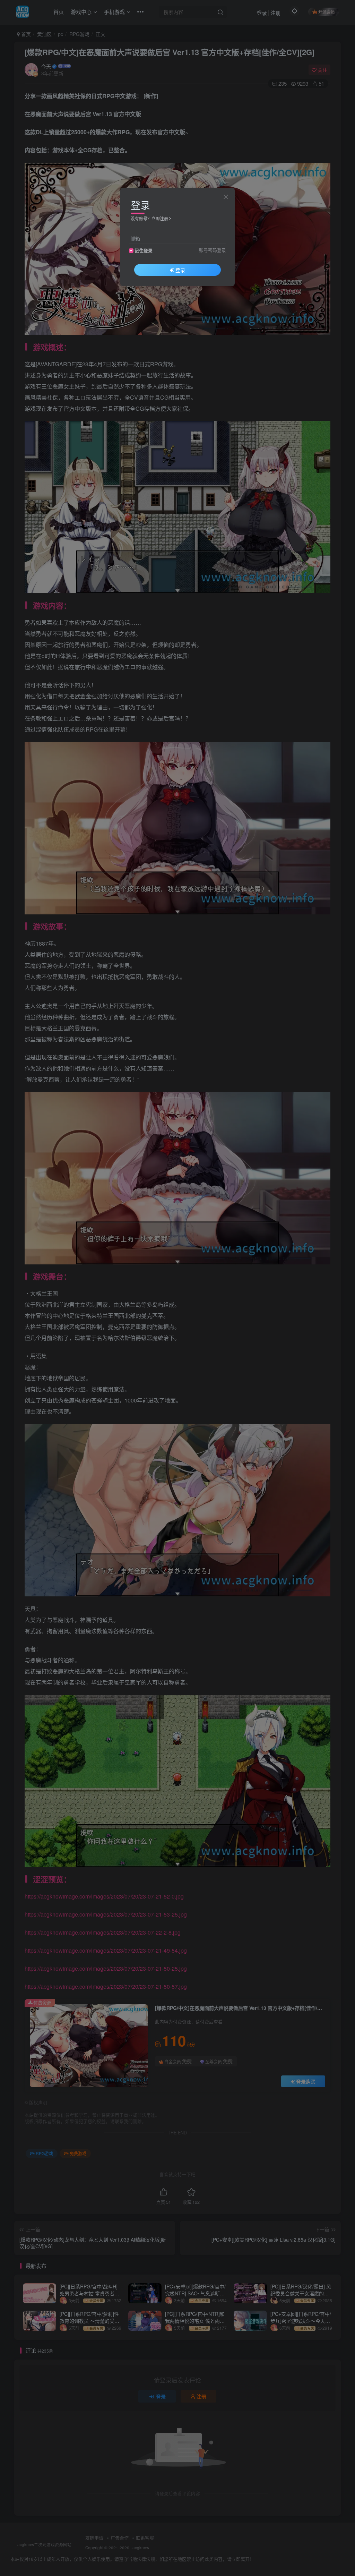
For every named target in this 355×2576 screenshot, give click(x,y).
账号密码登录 (213, 250)
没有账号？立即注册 (149, 218)
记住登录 (144, 250)
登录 (180, 270)
